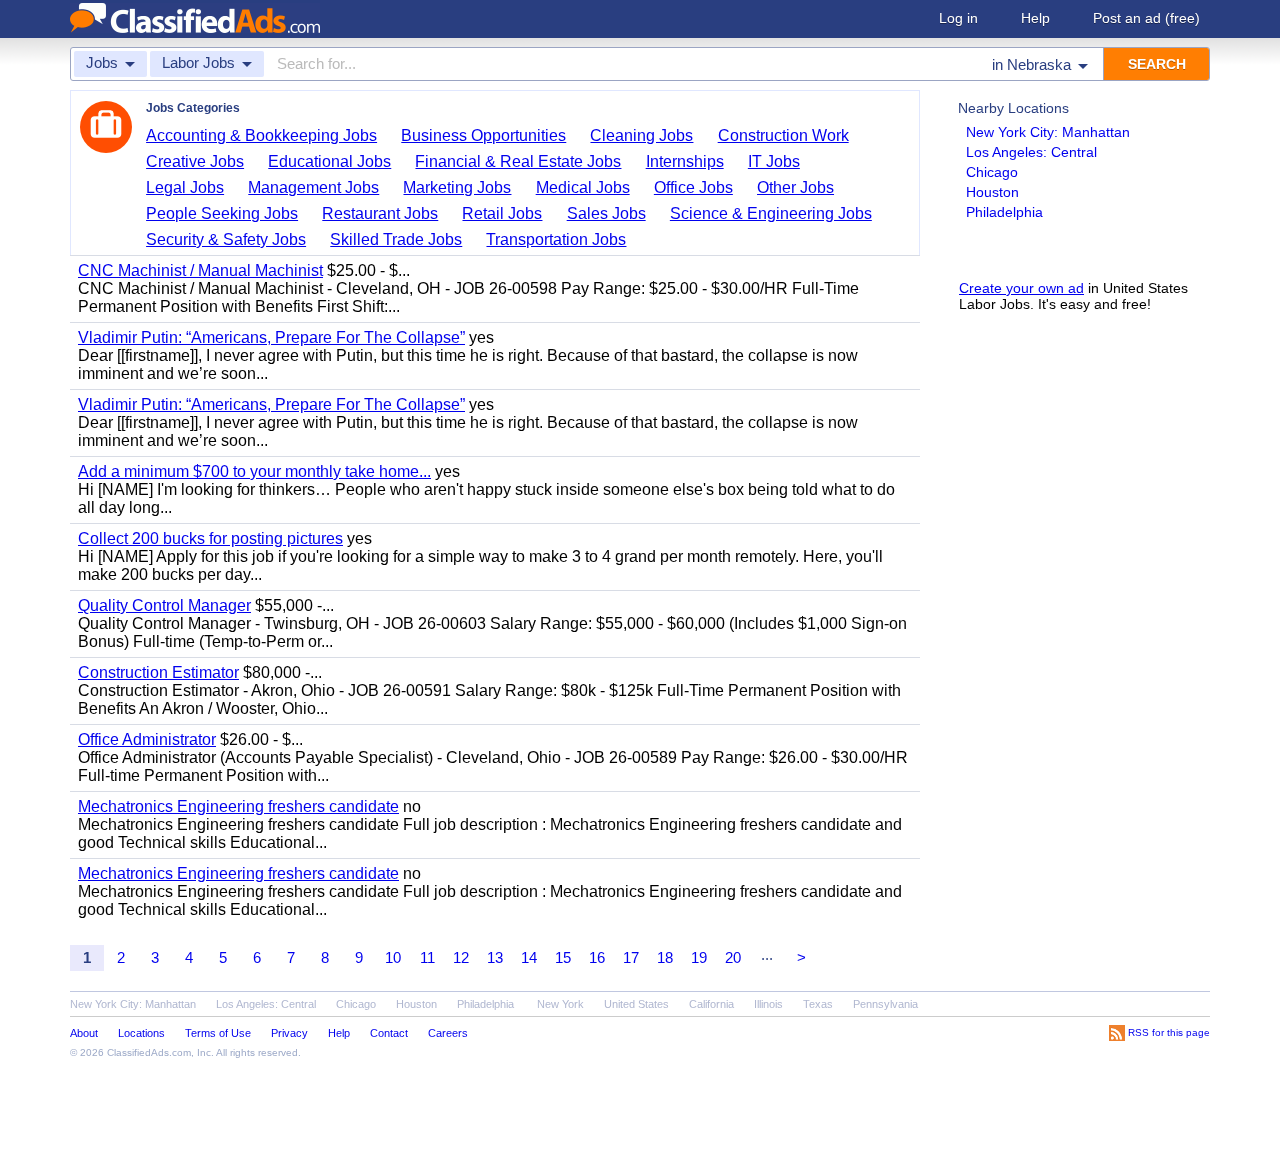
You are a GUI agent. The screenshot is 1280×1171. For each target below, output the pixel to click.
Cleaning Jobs (641, 135)
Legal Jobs (185, 187)
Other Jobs (795, 187)
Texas (818, 1004)
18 (665, 957)
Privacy (289, 1033)
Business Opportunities (483, 135)
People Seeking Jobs (222, 213)
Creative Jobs (195, 161)
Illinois (768, 1004)
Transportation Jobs (556, 239)
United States (636, 1004)
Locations (141, 1033)
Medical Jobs (583, 187)
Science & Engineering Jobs (771, 213)
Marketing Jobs (457, 187)
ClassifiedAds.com (149, 1052)
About (84, 1033)
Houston (992, 192)
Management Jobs (313, 187)
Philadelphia (1004, 212)
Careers (448, 1033)
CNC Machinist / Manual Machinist (200, 270)
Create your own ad (1021, 288)
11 (427, 957)
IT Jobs (774, 161)
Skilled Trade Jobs (396, 239)
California (711, 1004)
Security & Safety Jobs (226, 239)
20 (733, 957)
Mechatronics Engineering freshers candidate (238, 806)
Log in (958, 18)
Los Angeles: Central (1031, 152)
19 (699, 957)
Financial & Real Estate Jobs (518, 161)
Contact (389, 1033)
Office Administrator (147, 739)
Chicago (992, 172)
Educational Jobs (329, 161)
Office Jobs (693, 187)
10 (393, 957)
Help (1035, 18)
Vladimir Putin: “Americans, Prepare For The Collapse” (271, 337)
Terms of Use (218, 1033)
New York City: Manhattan (1048, 132)
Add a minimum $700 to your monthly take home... (254, 471)
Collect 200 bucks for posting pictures (210, 538)
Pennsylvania (885, 1004)
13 (495, 957)
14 (529, 957)
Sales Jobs (606, 213)
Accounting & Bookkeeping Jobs (261, 135)
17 (631, 957)
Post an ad (1146, 18)
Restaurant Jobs (380, 213)
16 (597, 957)
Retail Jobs (502, 213)
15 (563, 957)
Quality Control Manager (164, 605)
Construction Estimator (158, 672)
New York (560, 1004)
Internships (685, 161)
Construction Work (783, 135)
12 (461, 957)
